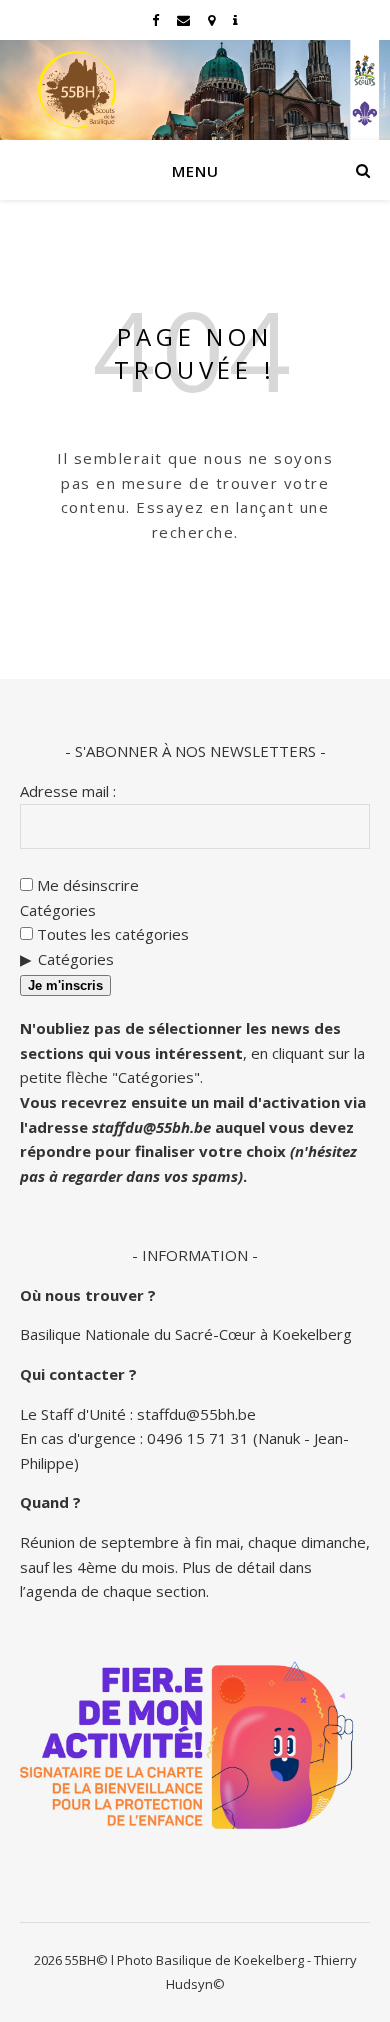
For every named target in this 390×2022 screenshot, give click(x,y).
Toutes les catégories (111, 934)
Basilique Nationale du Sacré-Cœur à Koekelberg (186, 1334)
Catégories (58, 910)
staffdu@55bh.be (151, 1127)
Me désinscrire (86, 885)
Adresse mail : (68, 791)
